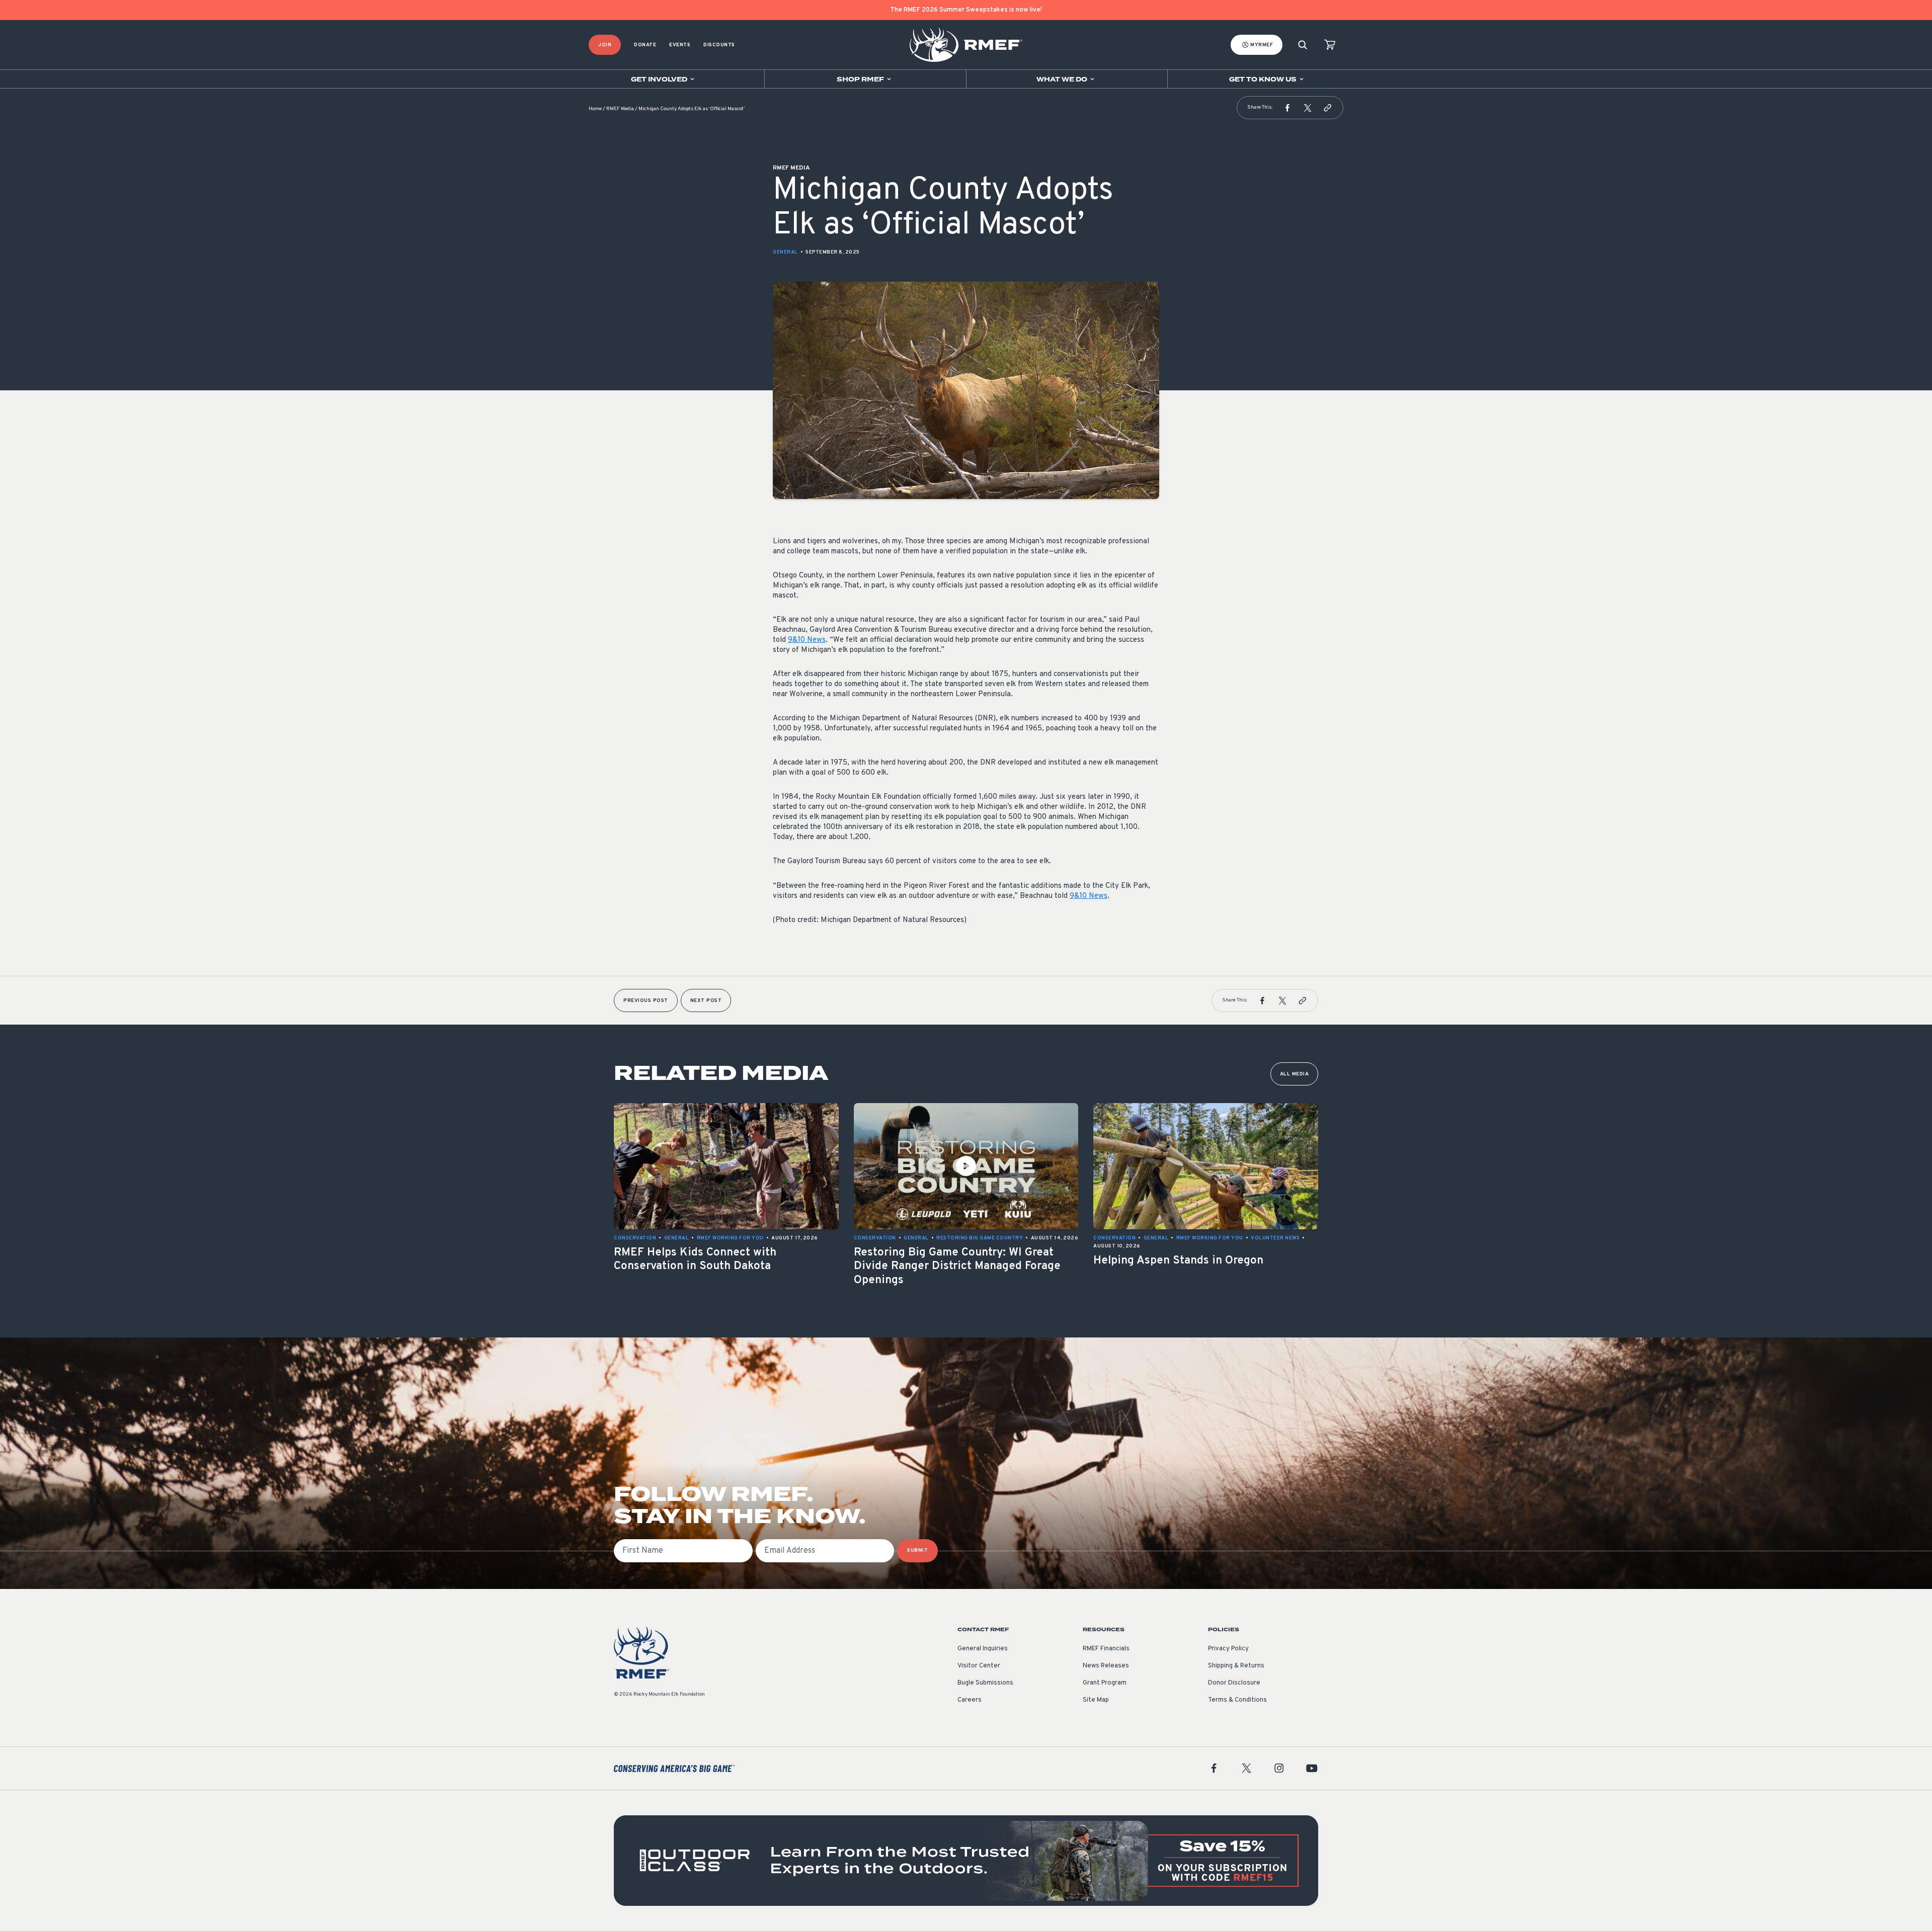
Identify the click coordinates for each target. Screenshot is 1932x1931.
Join (605, 45)
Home (595, 109)
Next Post (706, 1001)
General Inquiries (983, 1649)
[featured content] (966, 1861)
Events (680, 45)
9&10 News (807, 640)
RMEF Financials (1106, 1649)
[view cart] (1330, 45)
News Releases (1106, 1666)
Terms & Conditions (1237, 1700)
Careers (970, 1700)
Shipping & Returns (1236, 1666)
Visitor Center (979, 1666)
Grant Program (1105, 1683)
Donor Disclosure (1234, 1683)
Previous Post (646, 1001)
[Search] (1303, 45)
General (785, 252)
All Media (1295, 1074)
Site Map (1096, 1700)
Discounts (719, 45)
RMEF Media (620, 109)
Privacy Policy (1228, 1649)
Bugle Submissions (985, 1683)
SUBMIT (917, 1550)
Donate (645, 45)
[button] (1287, 108)
